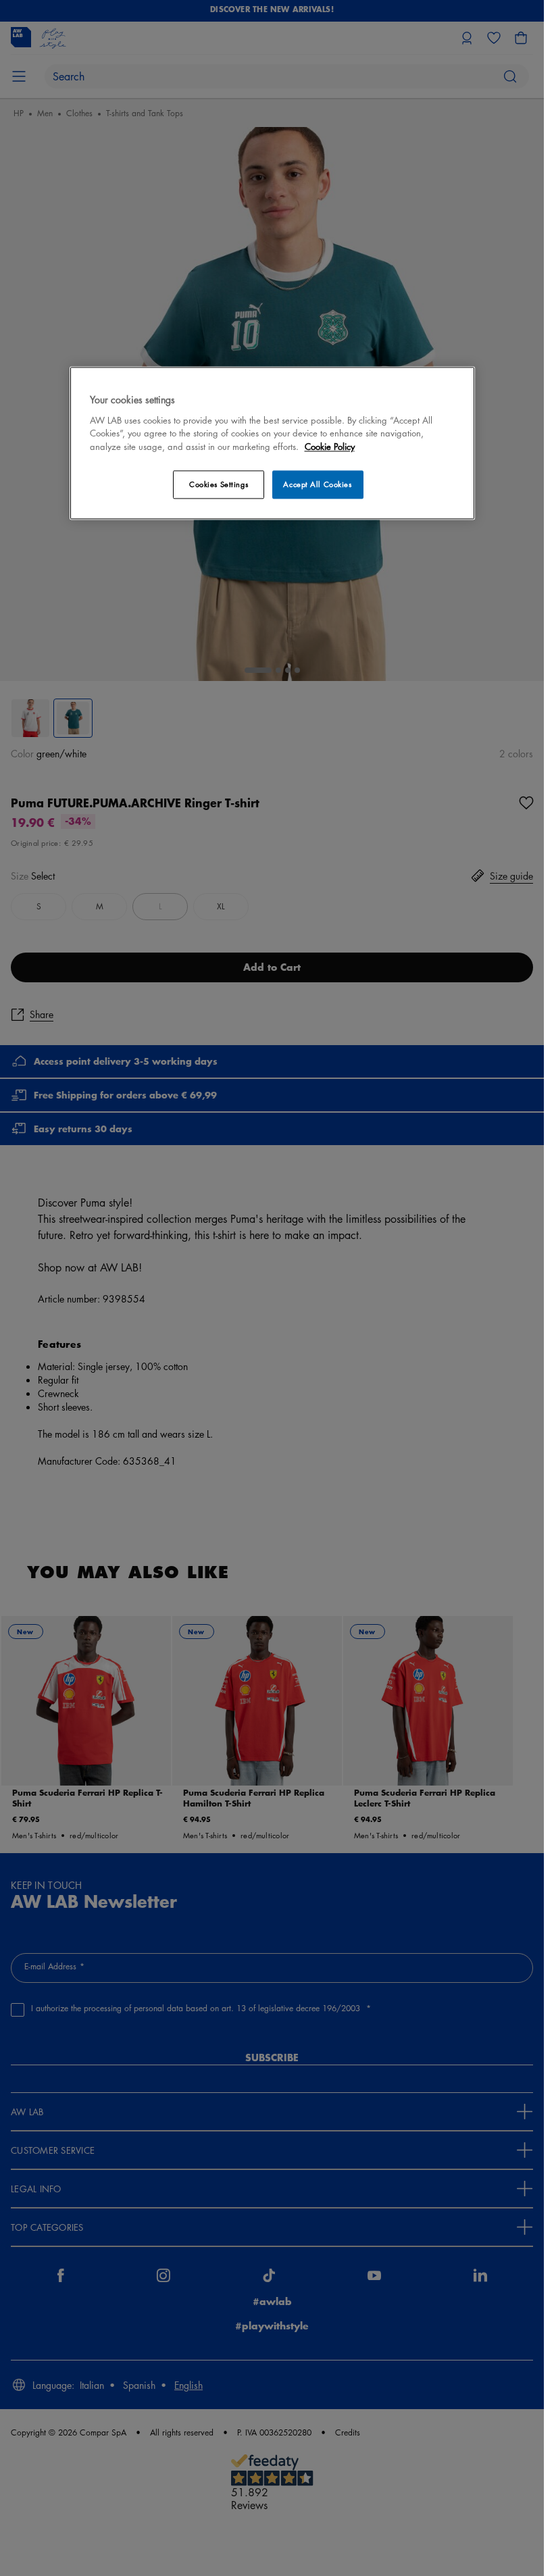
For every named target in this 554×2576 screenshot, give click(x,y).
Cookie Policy (330, 447)
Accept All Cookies (317, 485)
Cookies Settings (219, 485)
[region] (272, 443)
